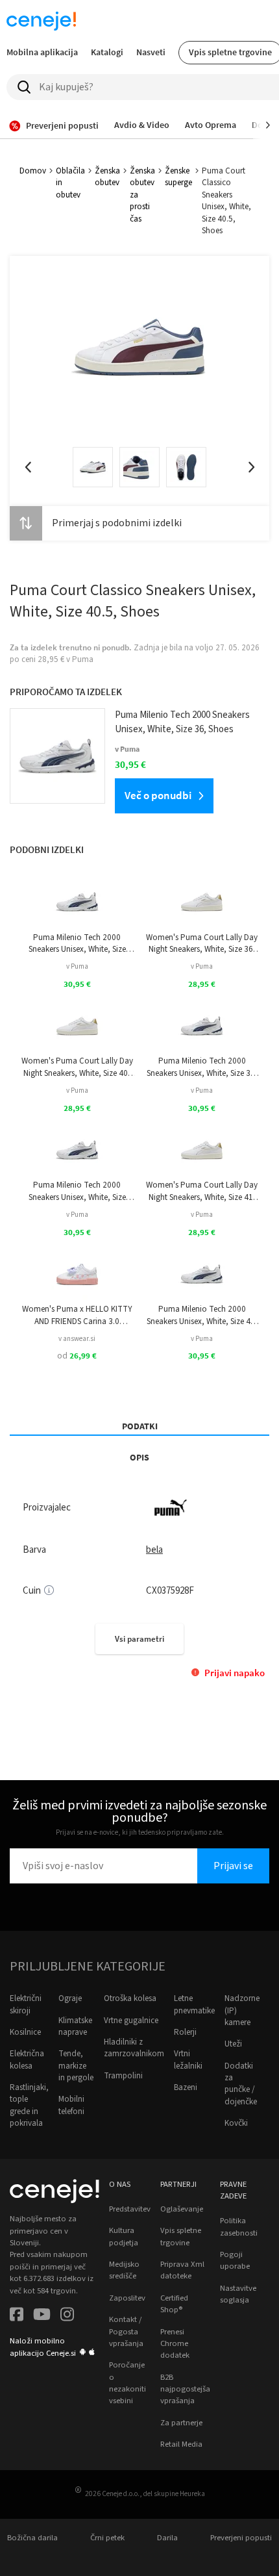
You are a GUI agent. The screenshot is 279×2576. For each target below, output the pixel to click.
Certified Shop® (174, 2304)
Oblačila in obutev (70, 183)
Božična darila (32, 2538)
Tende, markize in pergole (76, 2066)
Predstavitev (130, 2209)
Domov (33, 171)
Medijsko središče (124, 2270)
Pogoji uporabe (235, 2260)
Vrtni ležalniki (188, 2060)
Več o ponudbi (158, 795)
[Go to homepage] (42, 21)
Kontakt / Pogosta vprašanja (126, 2331)
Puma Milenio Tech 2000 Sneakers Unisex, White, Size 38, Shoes (202, 1067)
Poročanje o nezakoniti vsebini (127, 2383)
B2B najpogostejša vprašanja (185, 2389)
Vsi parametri (139, 1639)
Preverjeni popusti (241, 2538)
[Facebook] (17, 2316)
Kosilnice (25, 2032)
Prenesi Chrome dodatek (175, 2344)
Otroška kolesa (130, 1998)
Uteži (233, 2044)
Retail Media (181, 2444)
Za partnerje (181, 2423)
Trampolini (123, 2076)
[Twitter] (42, 2316)
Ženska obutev (107, 177)
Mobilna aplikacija (42, 52)
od (77, 1356)
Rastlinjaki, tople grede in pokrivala (29, 2105)
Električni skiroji (26, 2004)
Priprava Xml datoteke (182, 2270)
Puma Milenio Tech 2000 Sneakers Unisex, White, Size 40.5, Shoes (77, 1191)
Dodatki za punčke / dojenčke (241, 2084)
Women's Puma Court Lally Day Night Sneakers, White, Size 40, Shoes (77, 1067)
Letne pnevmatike (194, 2004)
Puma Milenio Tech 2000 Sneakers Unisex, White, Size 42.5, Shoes (77, 944)
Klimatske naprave (75, 2026)
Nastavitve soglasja (238, 2294)
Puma (83, 659)
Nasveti (151, 52)
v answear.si (77, 1339)
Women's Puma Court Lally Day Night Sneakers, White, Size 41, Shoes (202, 1191)
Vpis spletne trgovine (181, 2236)
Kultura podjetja (124, 2236)
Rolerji (185, 2032)
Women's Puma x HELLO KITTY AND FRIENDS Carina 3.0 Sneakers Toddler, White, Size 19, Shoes (77, 1315)
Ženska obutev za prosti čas (142, 195)
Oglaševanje (182, 2209)
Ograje (70, 1998)
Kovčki (236, 2123)
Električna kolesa (27, 2060)
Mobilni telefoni (71, 2105)
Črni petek (107, 2538)
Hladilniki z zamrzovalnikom (134, 2048)
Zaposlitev (127, 2298)
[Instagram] (67, 2316)
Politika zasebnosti (239, 2226)
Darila (167, 2538)
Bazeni (186, 2087)
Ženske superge (178, 177)
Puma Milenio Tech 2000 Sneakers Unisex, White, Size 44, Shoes (202, 1315)
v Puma (77, 966)
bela (154, 1550)
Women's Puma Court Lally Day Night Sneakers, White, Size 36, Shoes (202, 944)
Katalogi (107, 52)
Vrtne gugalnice (131, 2021)
